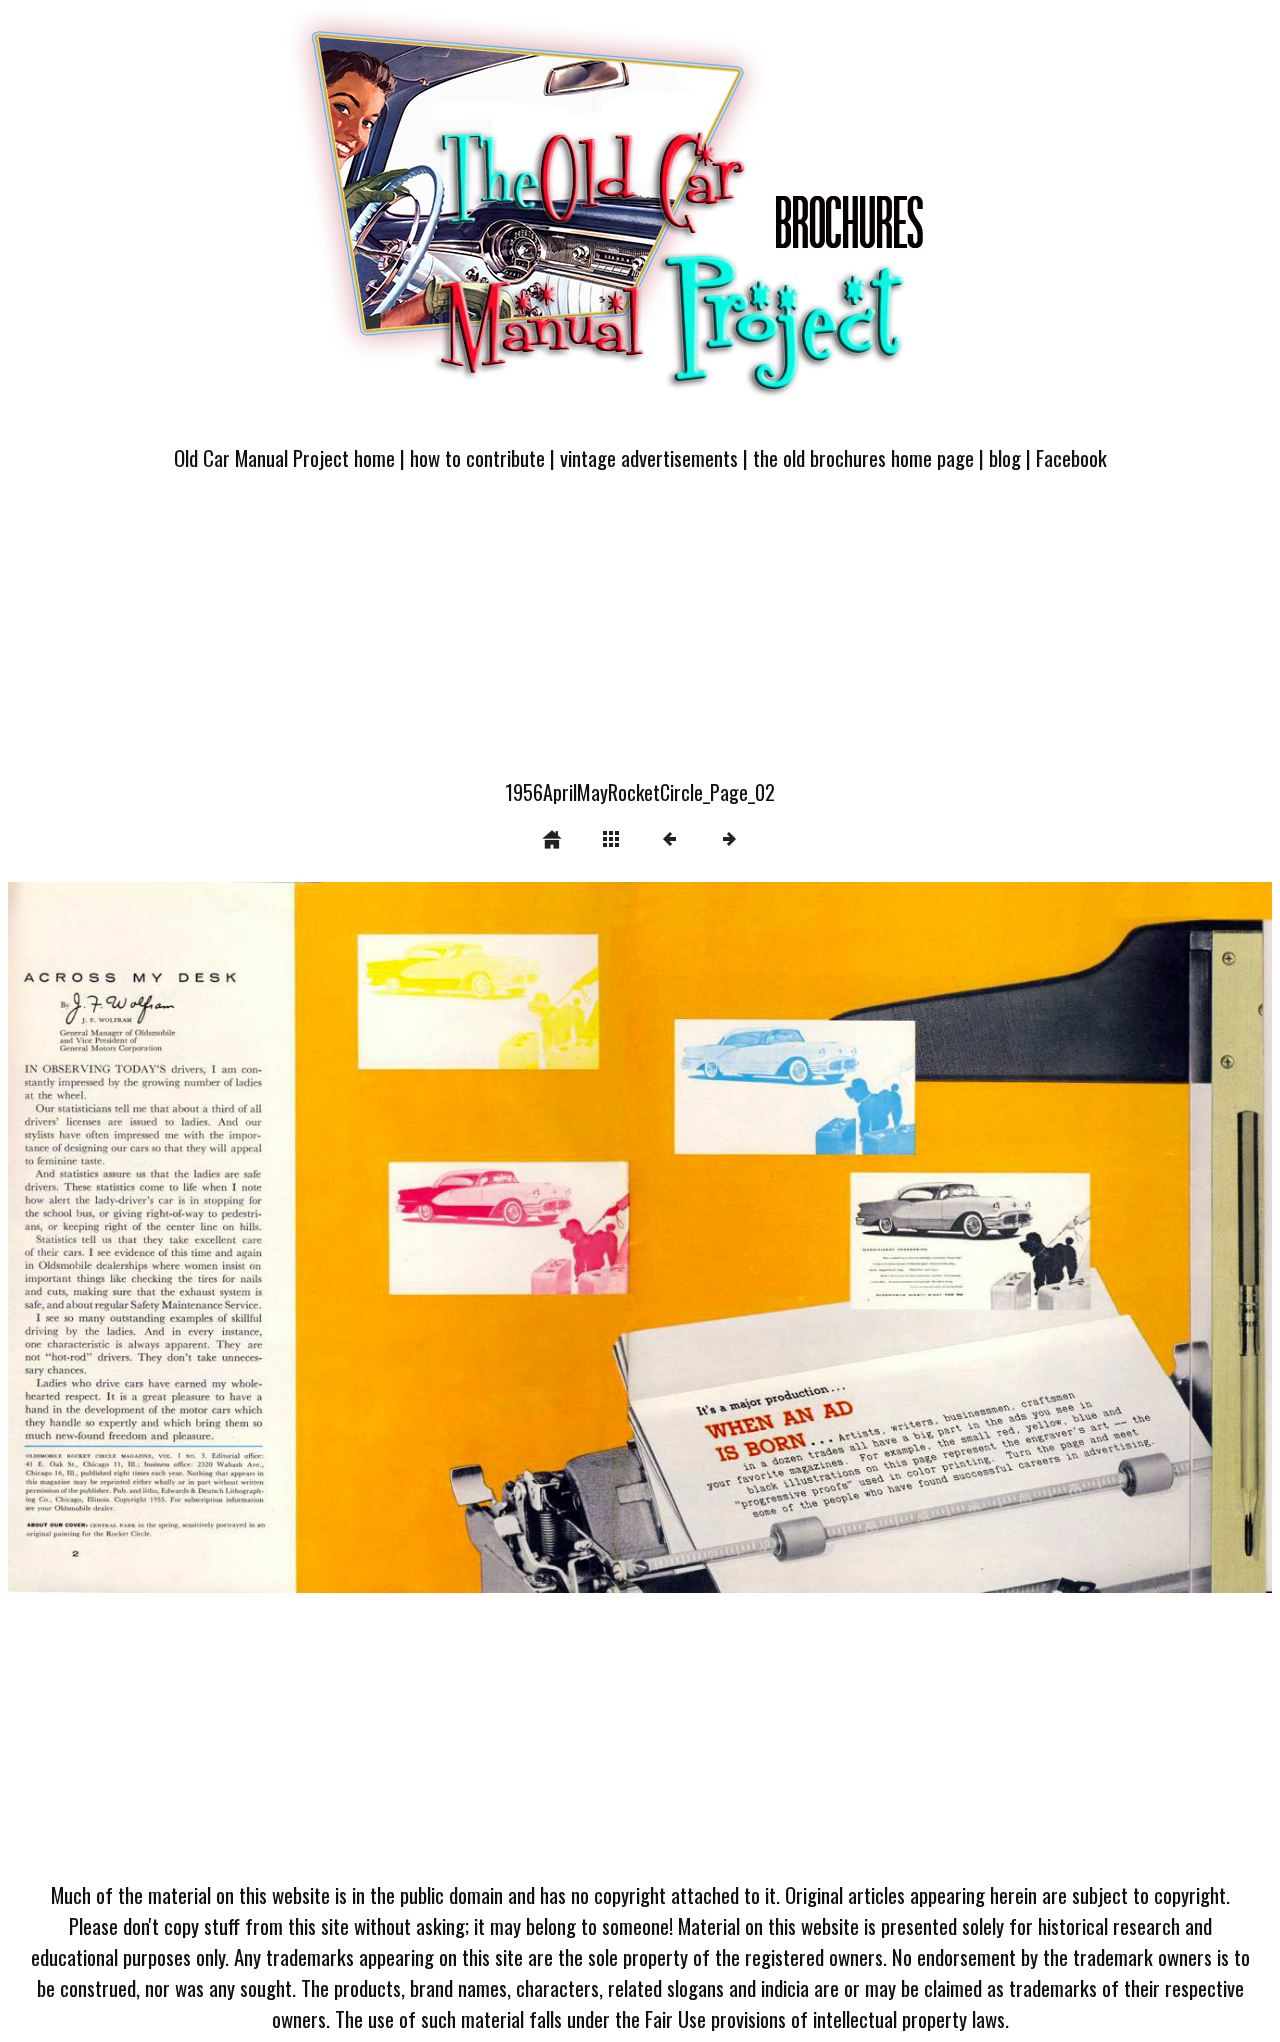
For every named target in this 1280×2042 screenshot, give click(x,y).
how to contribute (477, 457)
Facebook (1071, 457)
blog (1005, 457)
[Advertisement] (640, 637)
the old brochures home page (863, 457)
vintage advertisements (649, 457)
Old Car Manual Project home (284, 457)
